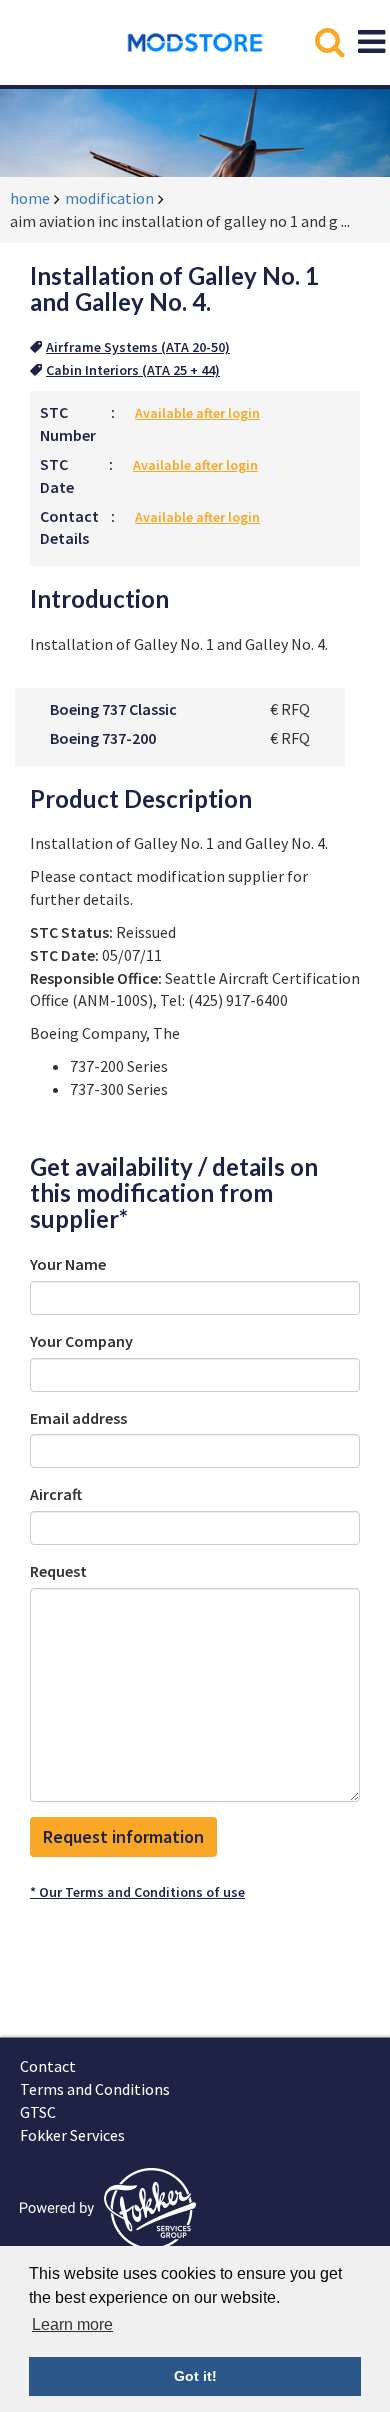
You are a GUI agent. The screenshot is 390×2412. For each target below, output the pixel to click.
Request (58, 1571)
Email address (78, 1418)
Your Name (68, 1264)
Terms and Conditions (95, 2089)
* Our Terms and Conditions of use (137, 1892)
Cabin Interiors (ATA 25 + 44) (133, 370)
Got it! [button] (195, 2376)
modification (109, 198)
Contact (48, 2066)
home (30, 198)
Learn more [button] (72, 2324)
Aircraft (56, 1494)
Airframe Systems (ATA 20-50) (138, 347)
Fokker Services (72, 2135)
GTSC (38, 2112)
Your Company (81, 1341)
